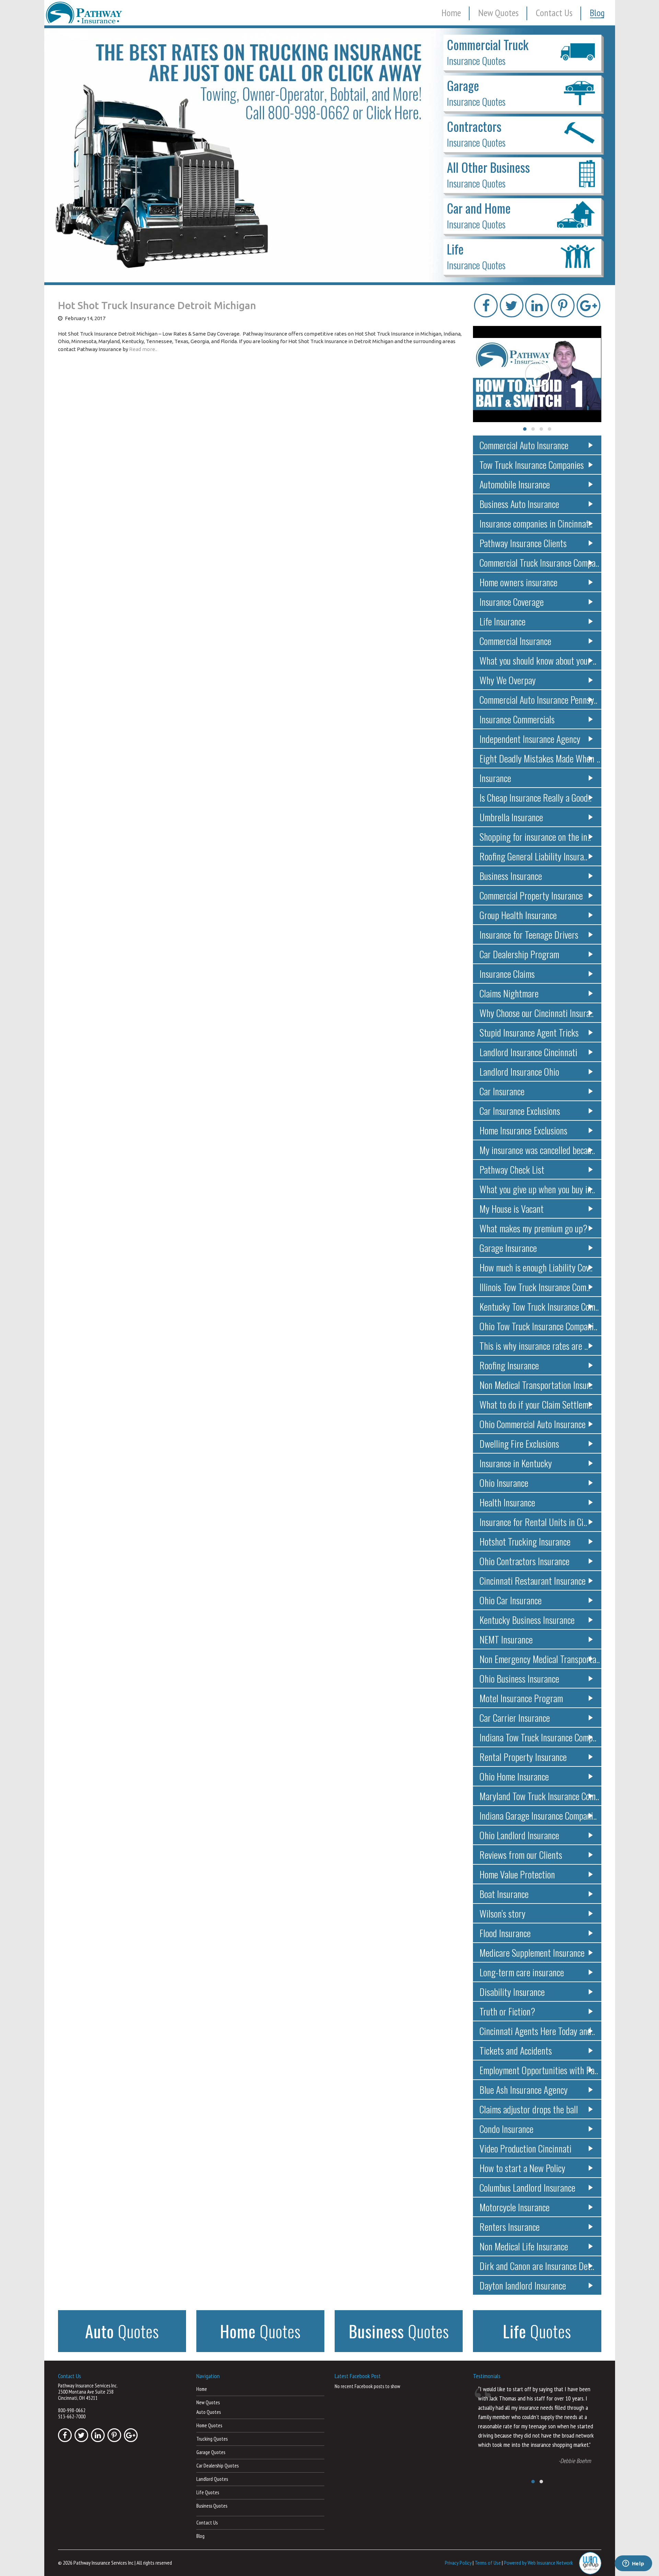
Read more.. (143, 349)
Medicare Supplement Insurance (532, 1952)
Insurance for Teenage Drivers (529, 934)
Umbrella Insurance (511, 817)
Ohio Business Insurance (519, 1678)
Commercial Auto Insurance (524, 445)
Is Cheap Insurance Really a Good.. (535, 797)
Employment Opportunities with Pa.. (539, 2070)
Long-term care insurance (522, 1972)
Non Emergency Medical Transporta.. (540, 1659)
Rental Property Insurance (523, 1757)
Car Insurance (502, 1091)
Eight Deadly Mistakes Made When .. (540, 758)
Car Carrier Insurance (515, 1718)
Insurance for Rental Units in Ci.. (533, 1522)
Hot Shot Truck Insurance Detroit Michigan (157, 305)
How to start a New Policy (522, 2168)
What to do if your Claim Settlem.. (536, 1404)
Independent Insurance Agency (530, 739)
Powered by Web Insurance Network (538, 2562)
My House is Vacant (512, 1208)
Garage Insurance (508, 1248)
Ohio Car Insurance (511, 1600)
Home (451, 13)
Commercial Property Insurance (531, 895)
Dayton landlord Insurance (523, 2285)
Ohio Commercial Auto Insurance (533, 1424)
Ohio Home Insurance (514, 1776)
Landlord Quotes (212, 2479)
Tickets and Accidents (516, 2050)
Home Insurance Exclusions (523, 1130)
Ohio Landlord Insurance (519, 1835)
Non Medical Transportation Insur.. (536, 1385)
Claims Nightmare (509, 993)
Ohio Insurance (504, 1483)
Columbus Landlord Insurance (527, 2187)
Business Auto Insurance (519, 504)
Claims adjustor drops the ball (529, 2109)
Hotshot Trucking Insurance (525, 1541)
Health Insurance (507, 1502)
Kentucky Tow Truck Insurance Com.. (539, 1306)
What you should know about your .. (538, 660)
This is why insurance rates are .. (534, 1346)
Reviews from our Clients (521, 1855)
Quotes (122, 2331)
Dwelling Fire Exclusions (519, 1443)
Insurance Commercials (517, 719)
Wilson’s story (502, 1913)
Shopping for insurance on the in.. (535, 837)
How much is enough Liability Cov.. (536, 1267)
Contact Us (554, 13)
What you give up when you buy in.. (537, 1189)
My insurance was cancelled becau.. (537, 1150)
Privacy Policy (458, 2562)
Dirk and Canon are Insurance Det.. (537, 2266)
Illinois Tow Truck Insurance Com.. (535, 1287)
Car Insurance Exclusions (520, 1111)
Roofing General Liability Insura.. (533, 856)
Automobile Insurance (515, 484)
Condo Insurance (506, 2129)
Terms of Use (488, 2562)
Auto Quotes (209, 2412)
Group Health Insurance (518, 915)
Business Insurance (511, 876)
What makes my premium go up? (533, 1228)
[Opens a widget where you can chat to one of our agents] (633, 2564)
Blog (597, 13)
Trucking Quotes (212, 2439)
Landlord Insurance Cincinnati (528, 1052)
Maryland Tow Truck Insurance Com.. (539, 1796)
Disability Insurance (512, 1992)
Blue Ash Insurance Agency (524, 2089)
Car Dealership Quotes (217, 2466)
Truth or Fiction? (507, 2011)
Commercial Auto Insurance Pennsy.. (538, 699)
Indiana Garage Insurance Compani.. (538, 1815)
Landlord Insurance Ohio (519, 1071)
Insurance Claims (507, 974)
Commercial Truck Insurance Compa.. (539, 562)
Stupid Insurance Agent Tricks (529, 1032)
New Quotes (498, 13)
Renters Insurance (510, 2227)
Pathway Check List (512, 1169)
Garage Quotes (211, 2452)
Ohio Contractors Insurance (524, 1561)
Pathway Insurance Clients (523, 543)
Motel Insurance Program (521, 1698)
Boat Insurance (504, 1894)
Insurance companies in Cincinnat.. (536, 523)
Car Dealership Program (519, 954)
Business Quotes (212, 2506)
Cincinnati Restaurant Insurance (533, 1580)
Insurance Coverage (512, 602)
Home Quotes (209, 2425)
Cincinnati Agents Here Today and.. (537, 2031)
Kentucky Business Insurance (527, 1620)
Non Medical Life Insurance (524, 2246)
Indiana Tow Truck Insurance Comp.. (538, 1737)
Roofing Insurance (509, 1365)
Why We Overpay (508, 680)
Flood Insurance (505, 1933)
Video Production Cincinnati (525, 2148)
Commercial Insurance (515, 641)
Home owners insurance (518, 582)
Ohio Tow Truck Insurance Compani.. (538, 1326)
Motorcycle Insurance (515, 2207)
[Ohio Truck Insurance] (330, 155)
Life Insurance (502, 621)
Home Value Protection (517, 1874)
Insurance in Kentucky (516, 1463)
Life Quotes (208, 2492)
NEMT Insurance (506, 1639)
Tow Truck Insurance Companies (532, 465)
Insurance (495, 778)
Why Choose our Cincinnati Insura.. (536, 1013)
